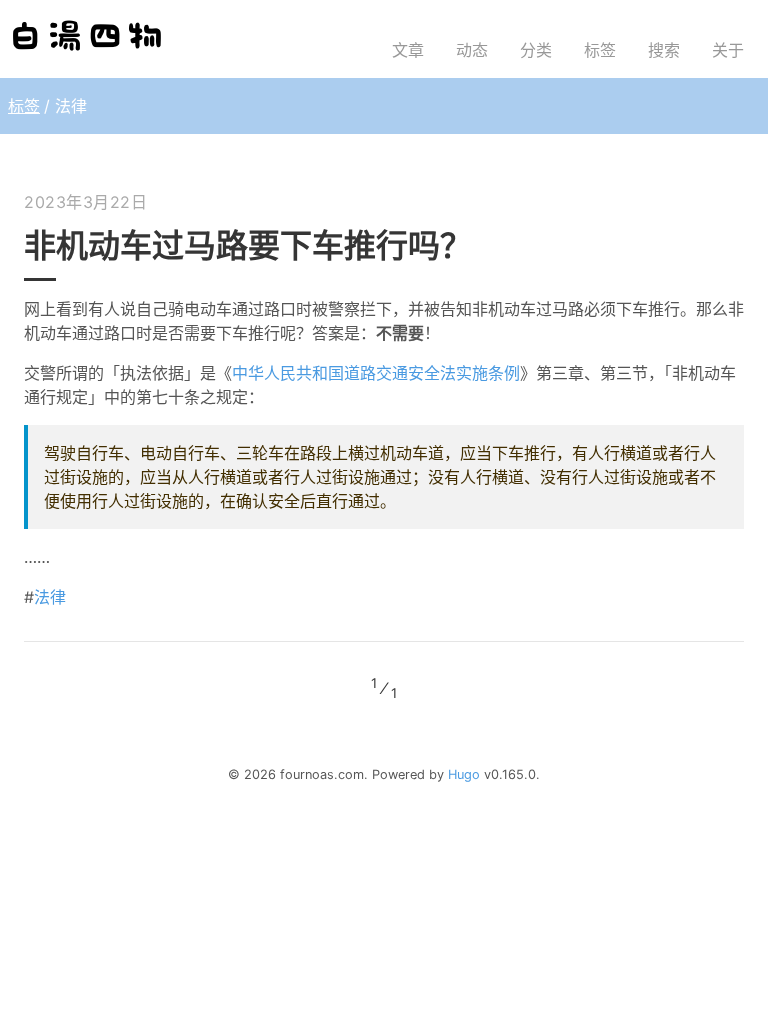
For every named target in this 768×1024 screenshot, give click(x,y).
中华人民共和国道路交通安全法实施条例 (376, 373)
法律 (50, 597)
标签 (24, 106)
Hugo (464, 774)
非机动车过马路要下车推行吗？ (248, 245)
